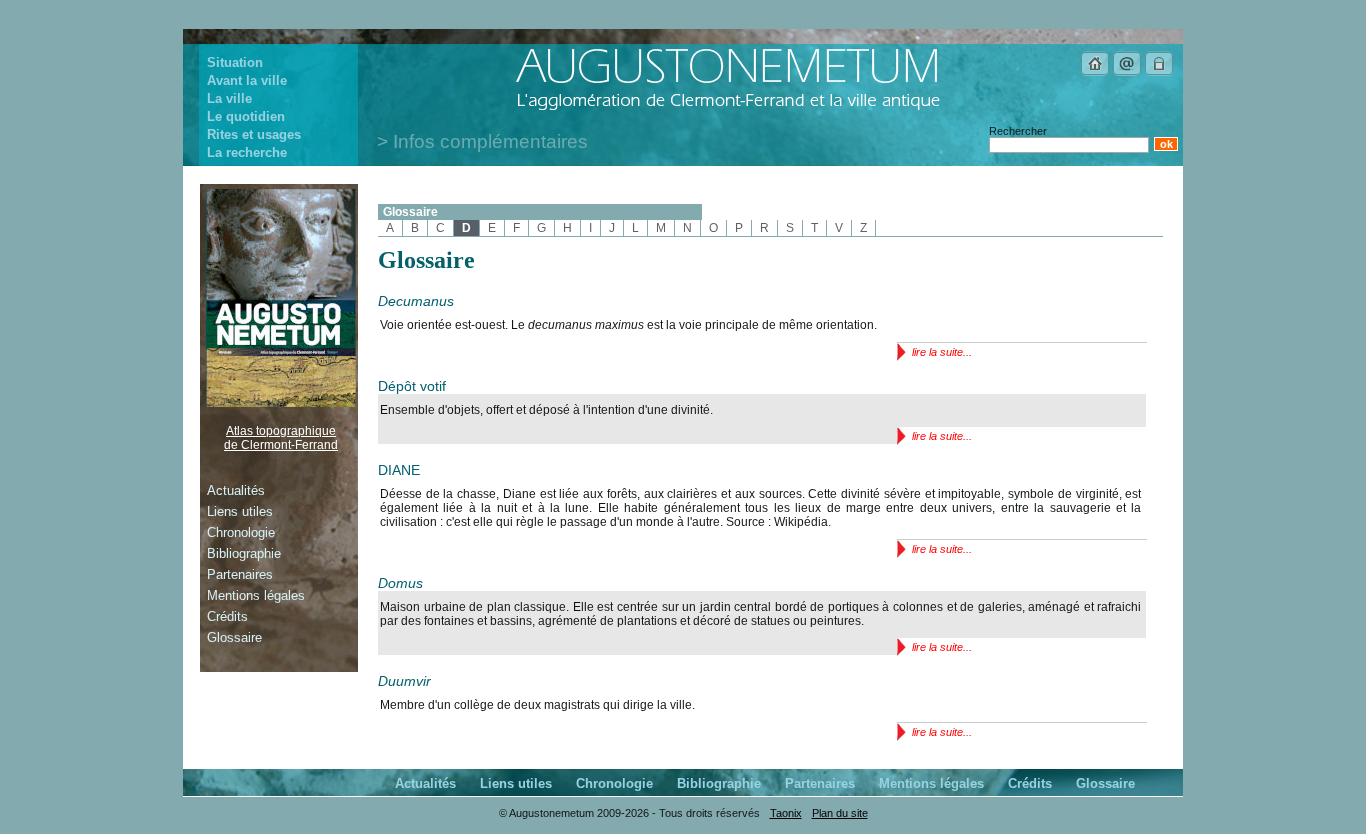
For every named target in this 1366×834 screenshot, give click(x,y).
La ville (229, 98)
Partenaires (240, 574)
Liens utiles (240, 511)
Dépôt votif (412, 386)
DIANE (399, 470)
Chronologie (241, 532)
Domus (400, 583)
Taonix (786, 813)
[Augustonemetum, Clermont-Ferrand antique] (727, 109)
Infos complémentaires (490, 141)
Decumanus (416, 301)
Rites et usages (254, 134)
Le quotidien (246, 116)
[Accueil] (1095, 73)
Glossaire (410, 212)
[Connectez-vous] (1159, 73)
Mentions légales (256, 595)
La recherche (247, 152)
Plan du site (840, 813)
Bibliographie (244, 553)
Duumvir (404, 681)
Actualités (236, 490)
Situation (235, 62)
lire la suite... (942, 352)
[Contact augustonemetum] (1127, 73)
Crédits (227, 616)
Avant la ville (247, 80)
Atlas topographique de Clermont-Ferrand (281, 438)
